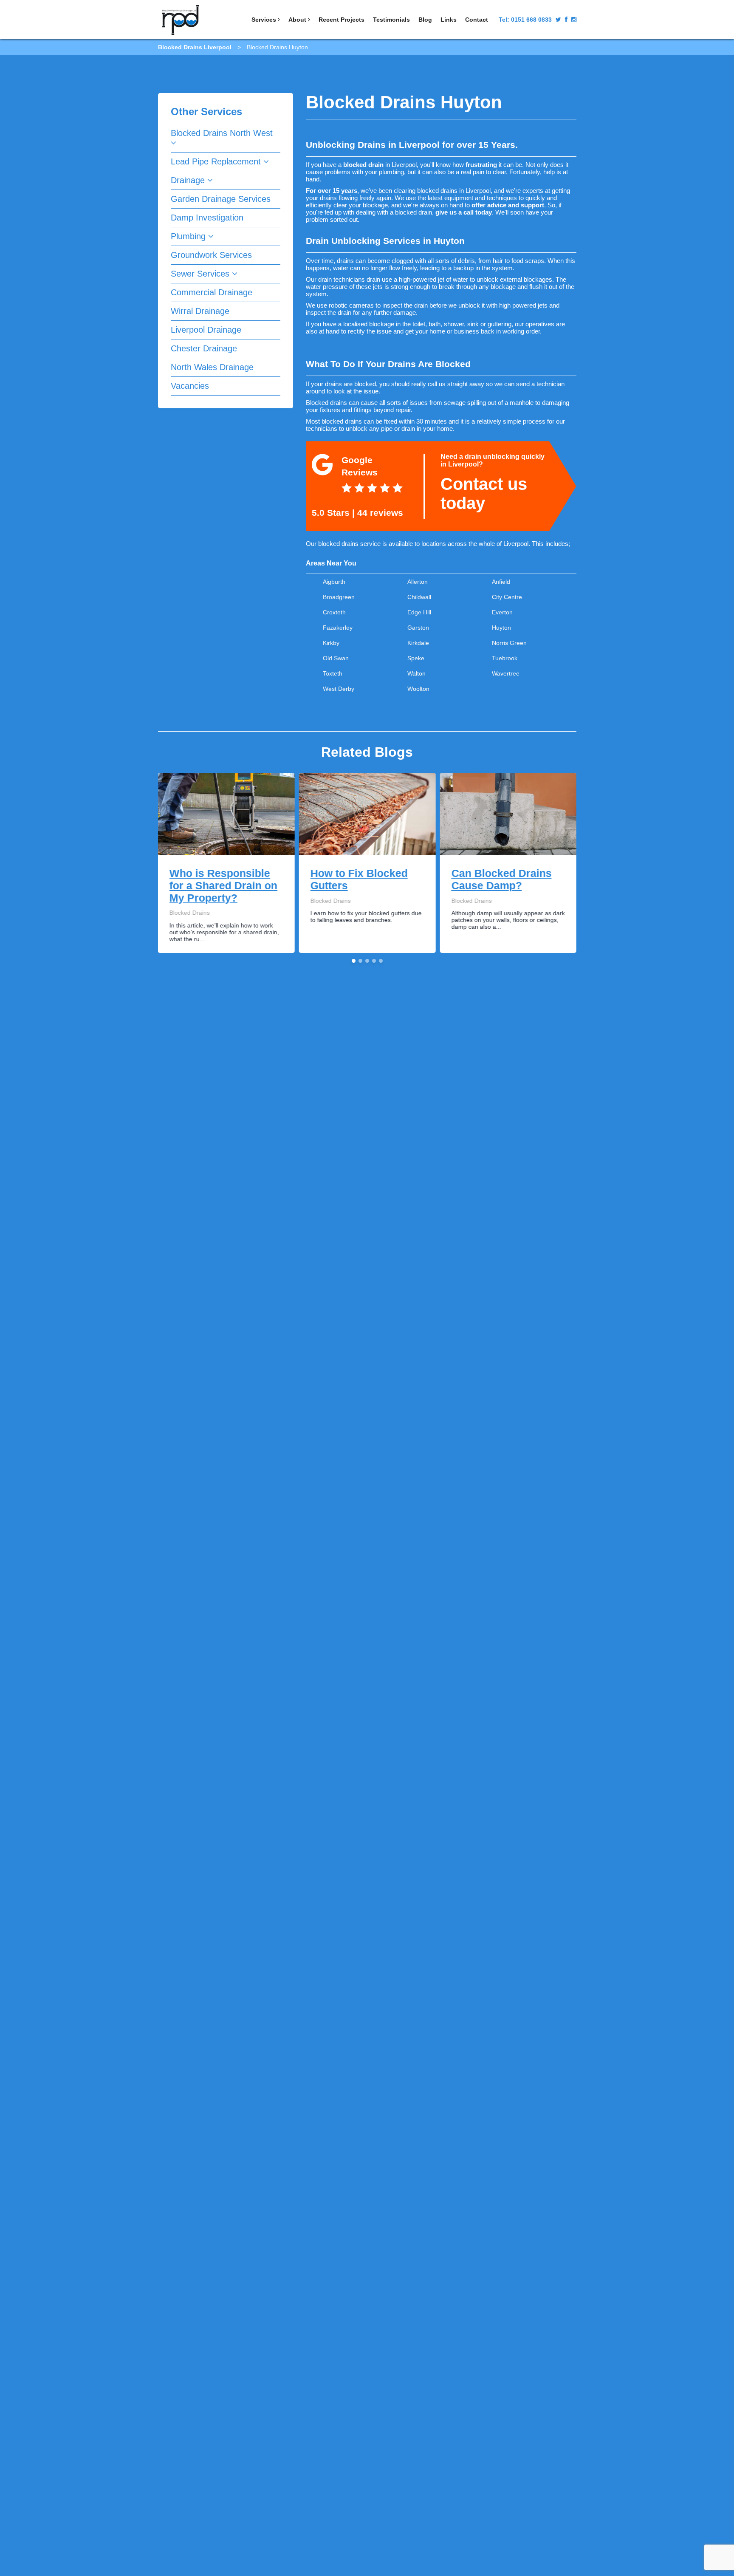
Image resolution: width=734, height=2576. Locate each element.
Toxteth (333, 673)
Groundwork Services (211, 255)
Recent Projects (342, 20)
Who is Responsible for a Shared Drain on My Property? (223, 885)
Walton (416, 673)
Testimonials (391, 20)
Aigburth (334, 582)
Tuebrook (505, 658)
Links (449, 20)
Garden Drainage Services (221, 199)
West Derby (339, 689)
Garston (418, 628)
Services (265, 20)
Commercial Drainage (212, 292)
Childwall (419, 597)
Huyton (501, 628)
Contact (477, 20)
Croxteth (334, 612)
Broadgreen (339, 597)
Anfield (501, 582)
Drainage (189, 180)
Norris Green (509, 643)
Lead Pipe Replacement (217, 161)
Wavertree (506, 673)
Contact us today (484, 493)
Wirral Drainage (200, 311)
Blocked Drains (189, 913)
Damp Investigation (207, 218)
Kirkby (331, 643)
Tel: (525, 20)
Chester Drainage (204, 348)
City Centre (507, 597)
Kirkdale (418, 643)
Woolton (418, 689)
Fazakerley (338, 628)
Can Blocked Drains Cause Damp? (501, 879)
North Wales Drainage (212, 367)
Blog (425, 20)
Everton (502, 612)
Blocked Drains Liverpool (195, 47)
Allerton (418, 582)
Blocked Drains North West (222, 133)
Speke (416, 658)
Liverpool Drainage (206, 330)
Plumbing (189, 236)
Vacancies (190, 386)
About (298, 20)
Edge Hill (419, 612)
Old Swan (336, 658)
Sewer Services (201, 274)
